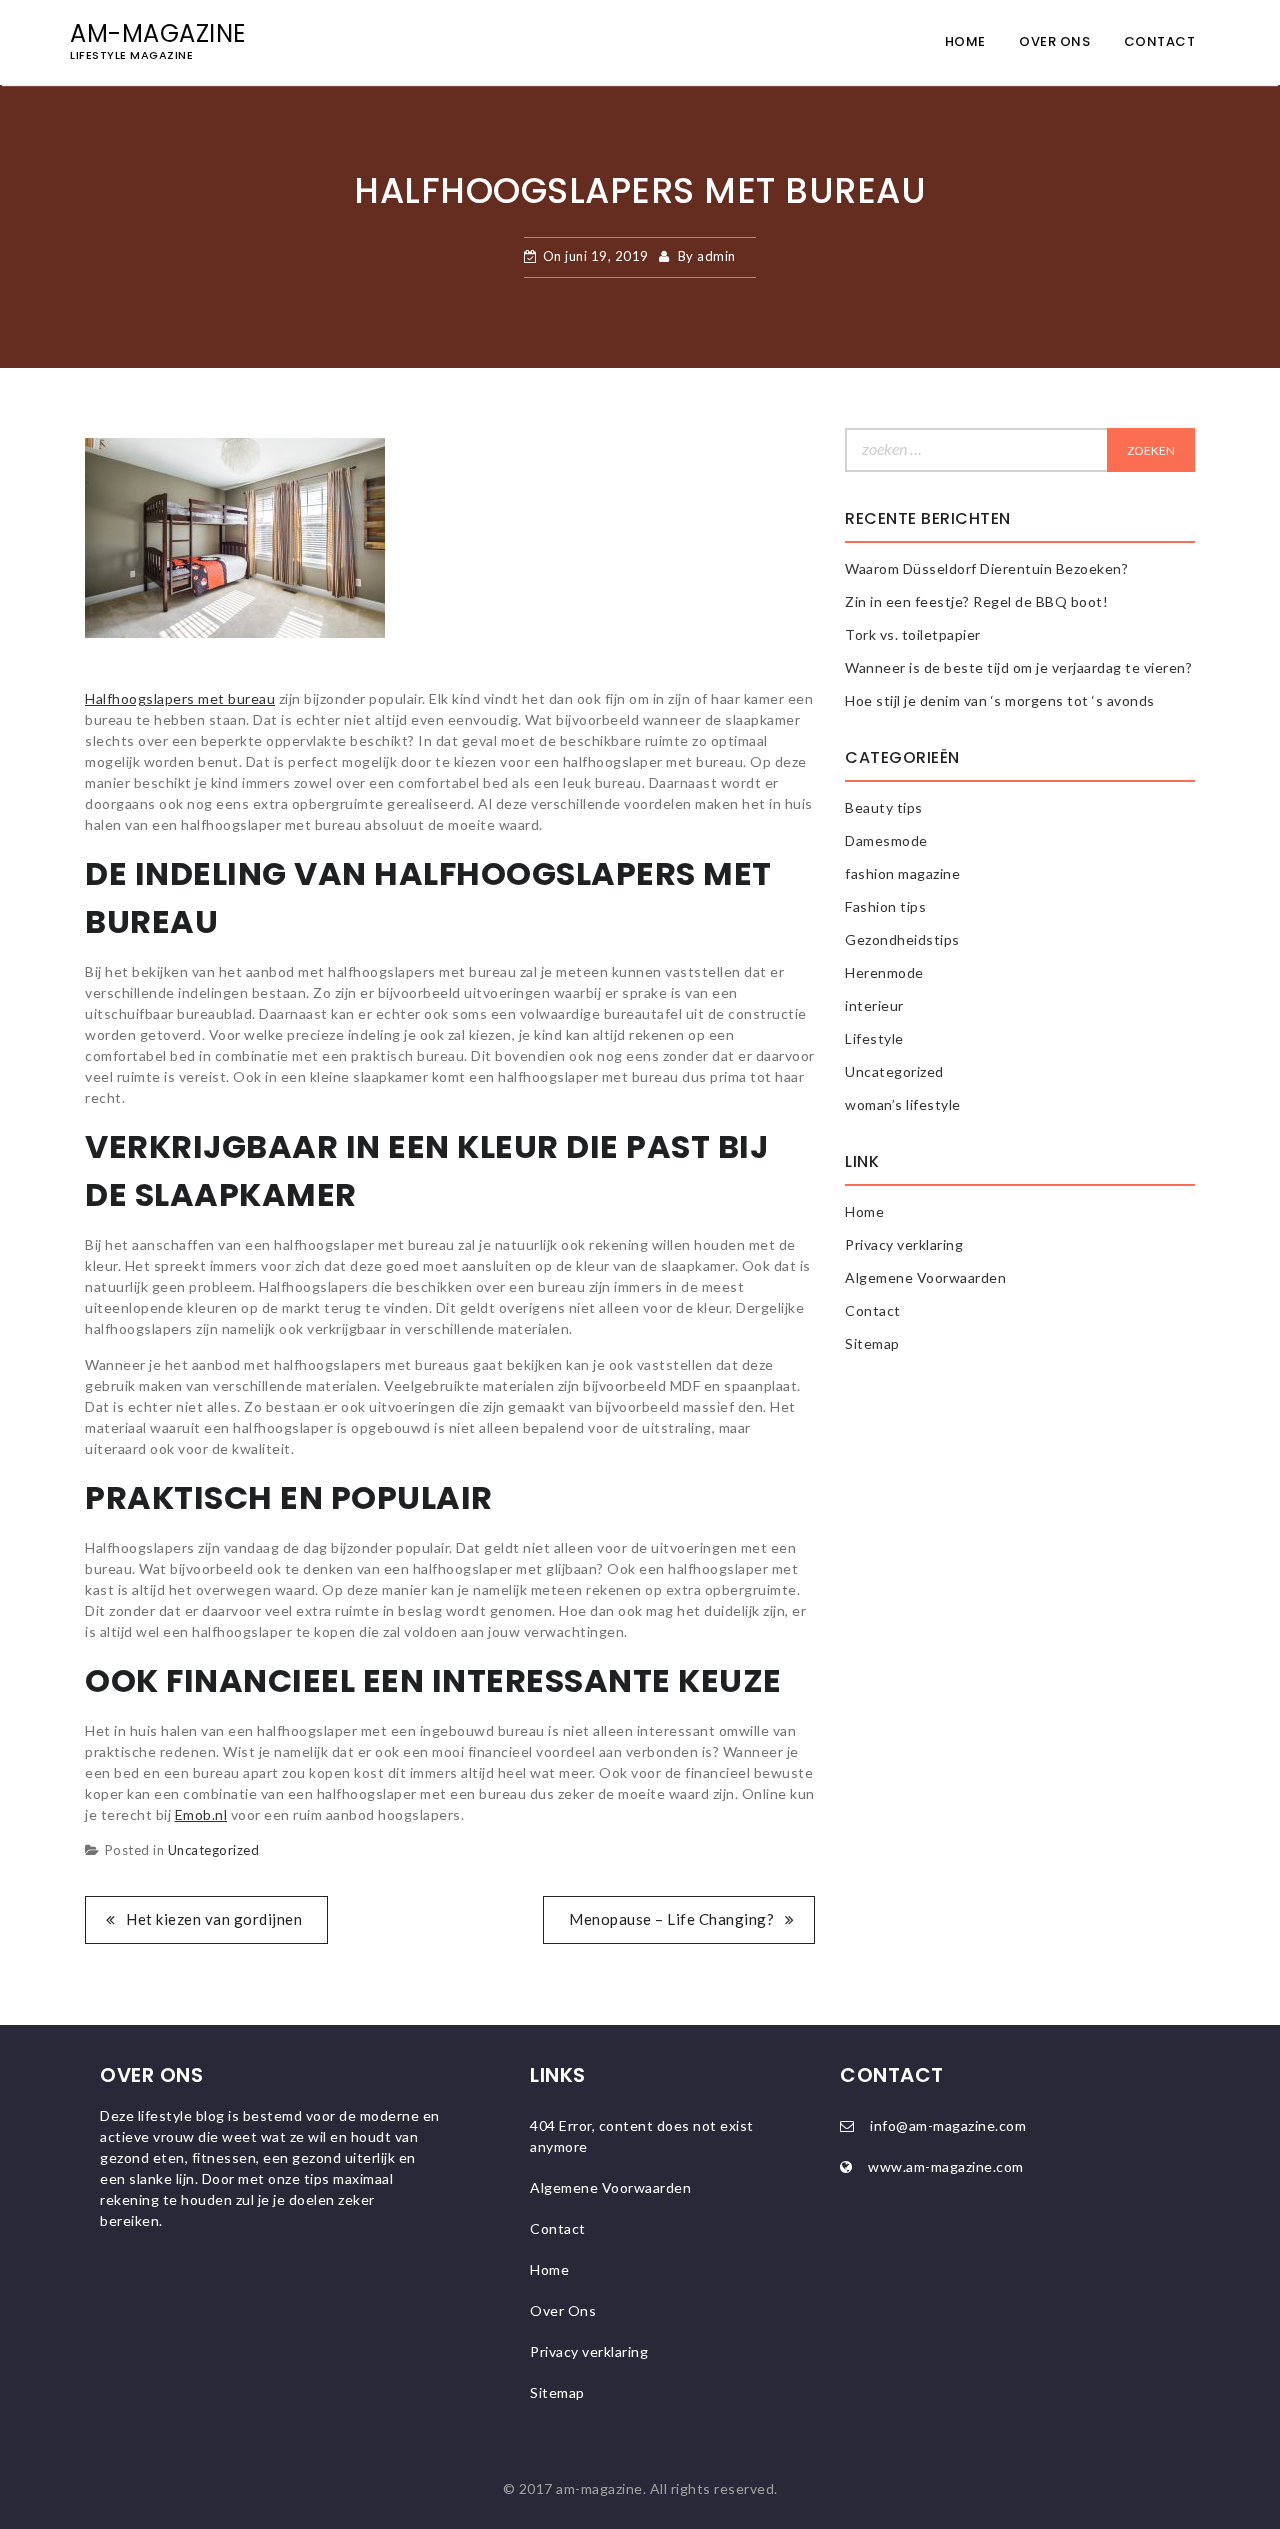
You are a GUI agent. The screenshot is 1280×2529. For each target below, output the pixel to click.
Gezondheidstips (902, 939)
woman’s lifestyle (903, 1104)
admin (716, 256)
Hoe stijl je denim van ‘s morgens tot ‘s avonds (1000, 700)
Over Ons (1054, 41)
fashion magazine (902, 873)
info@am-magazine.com (948, 2125)
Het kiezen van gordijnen (214, 1919)
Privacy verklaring (904, 1244)
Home (965, 41)
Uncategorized (214, 1850)
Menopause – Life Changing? (671, 1919)
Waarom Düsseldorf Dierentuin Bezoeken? (986, 568)
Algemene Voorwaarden (925, 1277)
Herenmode (884, 972)
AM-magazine (158, 33)
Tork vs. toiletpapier (913, 634)
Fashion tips (885, 906)
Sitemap (872, 1343)
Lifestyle (874, 1038)
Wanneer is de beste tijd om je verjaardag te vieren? (1018, 667)
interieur (874, 1005)
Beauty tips (884, 807)
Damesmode (886, 840)
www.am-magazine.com (946, 2166)
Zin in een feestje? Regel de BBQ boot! (976, 601)
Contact (1160, 41)
